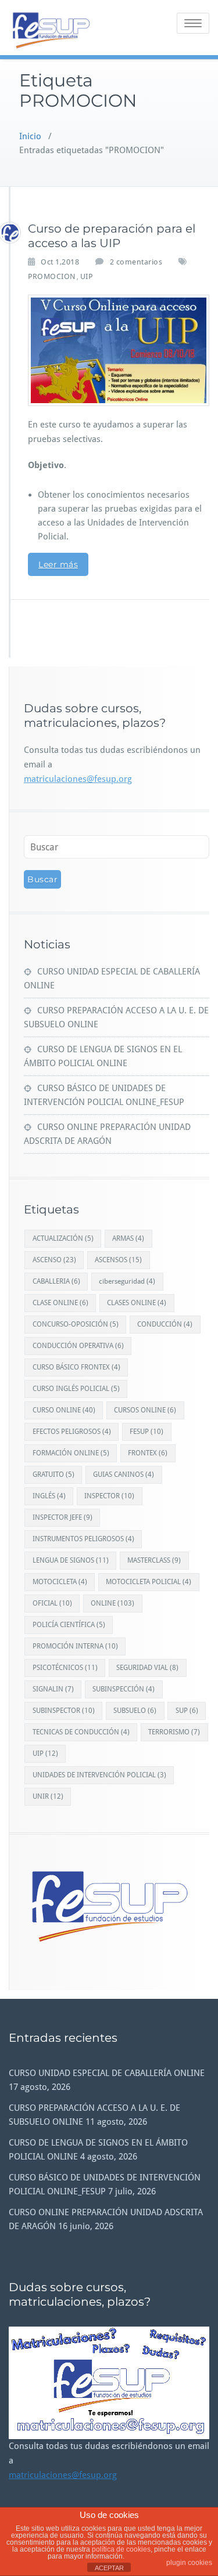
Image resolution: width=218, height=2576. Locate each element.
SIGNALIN (53, 1689)
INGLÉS (49, 1496)
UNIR (48, 1796)
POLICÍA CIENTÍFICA (69, 1625)
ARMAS (128, 1238)
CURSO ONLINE (64, 1410)
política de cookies (121, 2549)
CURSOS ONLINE (145, 1410)
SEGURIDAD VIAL (147, 1668)
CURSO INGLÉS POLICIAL (76, 1389)
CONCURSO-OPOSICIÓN (76, 1324)
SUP (187, 1711)
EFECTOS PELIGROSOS (72, 1432)
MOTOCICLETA (60, 1582)
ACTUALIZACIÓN (63, 1238)
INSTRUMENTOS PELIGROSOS (83, 1539)
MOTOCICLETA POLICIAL (149, 1582)
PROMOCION (52, 276)
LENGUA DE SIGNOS (71, 1560)
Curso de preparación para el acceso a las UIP (112, 236)
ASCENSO (54, 1260)
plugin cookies (189, 2563)
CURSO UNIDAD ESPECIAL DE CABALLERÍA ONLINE (107, 2073)
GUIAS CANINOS (124, 1474)
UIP (87, 276)
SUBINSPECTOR (64, 1711)
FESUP (146, 1432)
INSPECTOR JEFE (62, 1517)
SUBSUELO (135, 1711)
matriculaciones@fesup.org (78, 779)
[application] (109, 2383)
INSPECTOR (109, 1496)
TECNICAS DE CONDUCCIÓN (81, 1732)
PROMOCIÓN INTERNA (75, 1646)
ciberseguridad (127, 1281)
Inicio (30, 136)
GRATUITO (53, 1474)
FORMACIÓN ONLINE (71, 1453)
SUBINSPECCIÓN (124, 1689)
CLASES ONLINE (137, 1303)
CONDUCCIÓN (165, 1324)
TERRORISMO (174, 1732)
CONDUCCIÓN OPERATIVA (78, 1346)
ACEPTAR (109, 2568)
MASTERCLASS (154, 1560)
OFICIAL (52, 1603)
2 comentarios (136, 261)
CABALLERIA (56, 1281)
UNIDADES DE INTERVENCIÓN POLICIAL (99, 1775)
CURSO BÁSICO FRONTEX (76, 1367)
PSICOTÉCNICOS (65, 1668)
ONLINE (112, 1603)
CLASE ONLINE (60, 1303)
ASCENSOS (118, 1260)
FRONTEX (148, 1453)
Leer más (58, 564)
